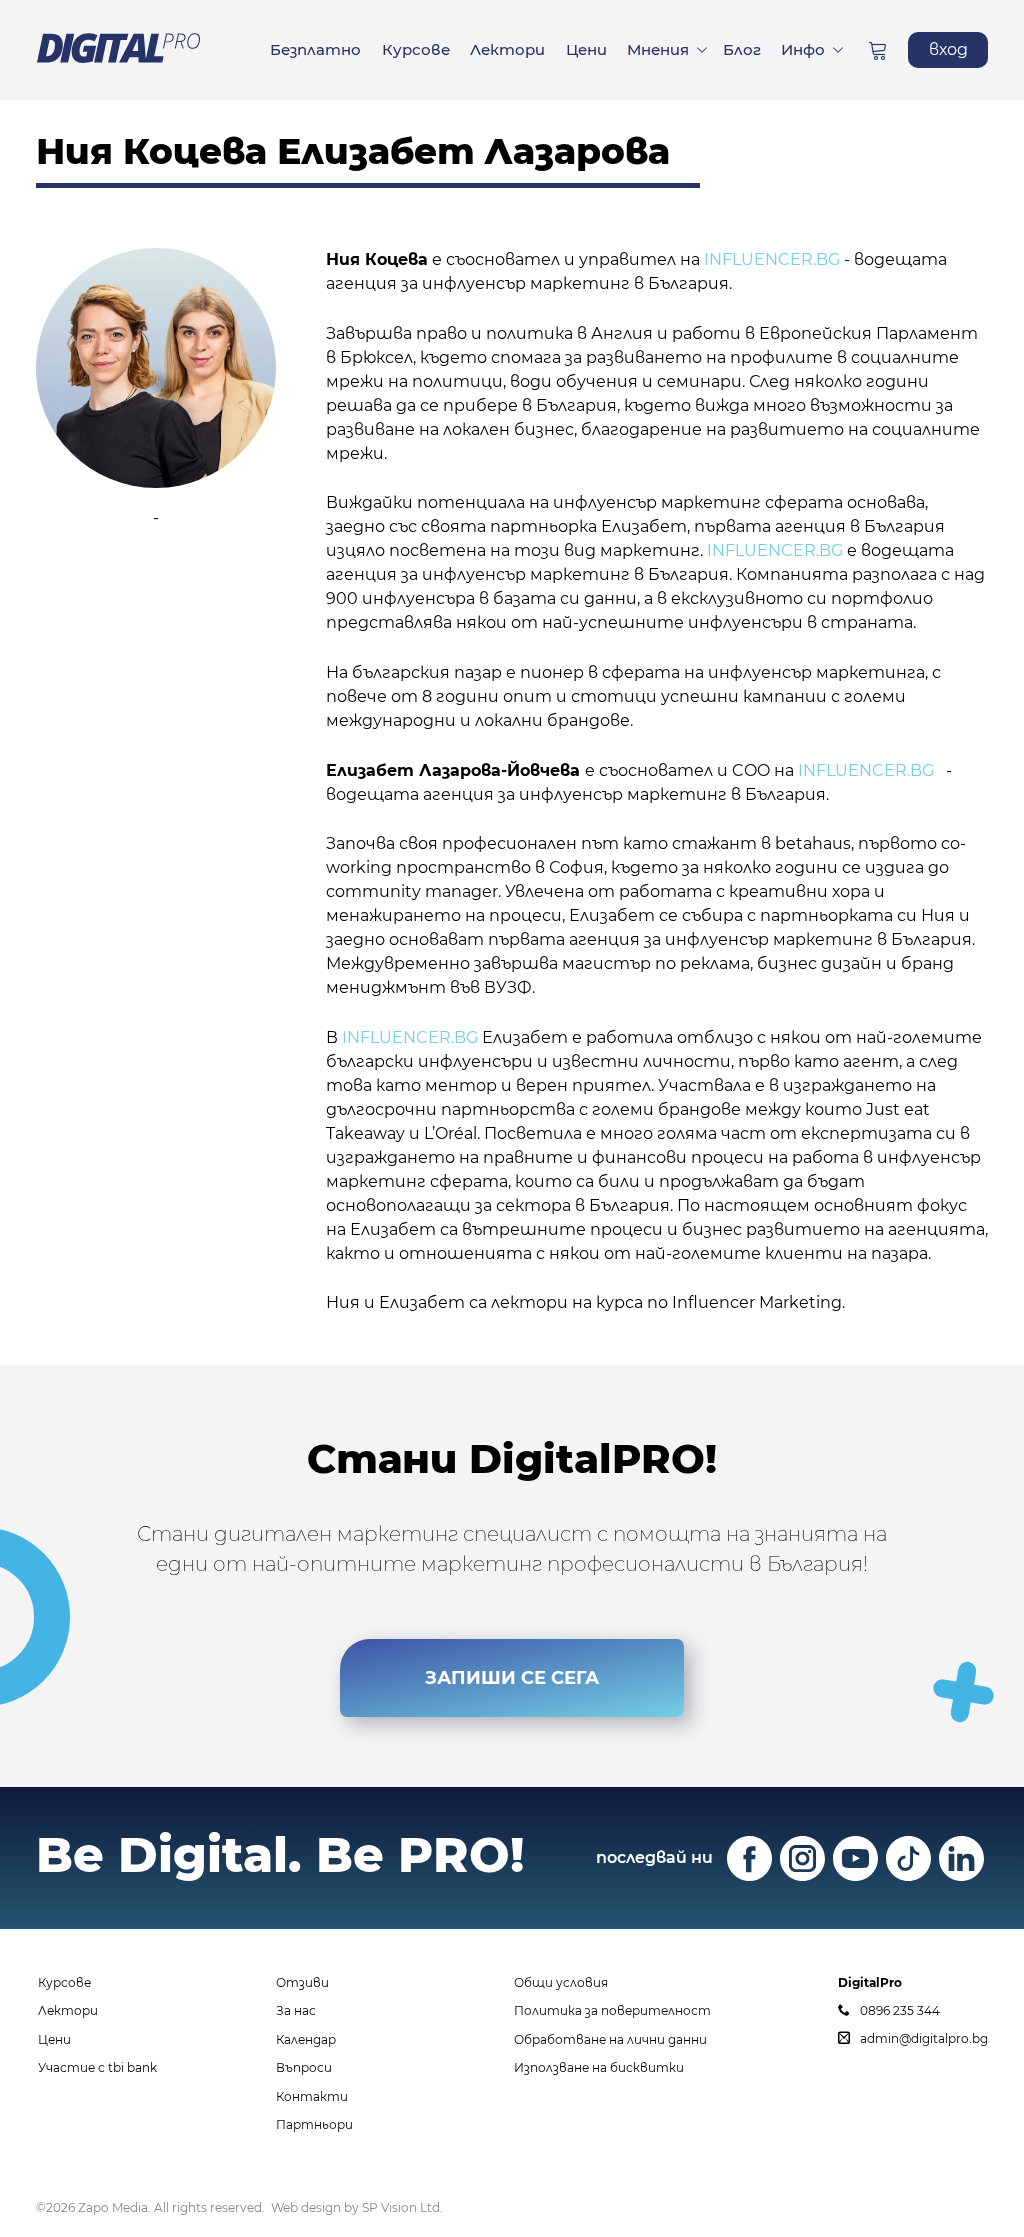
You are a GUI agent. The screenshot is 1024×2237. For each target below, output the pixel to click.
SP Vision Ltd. (402, 2207)
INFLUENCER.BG (410, 1037)
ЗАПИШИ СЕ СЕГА (512, 1678)
